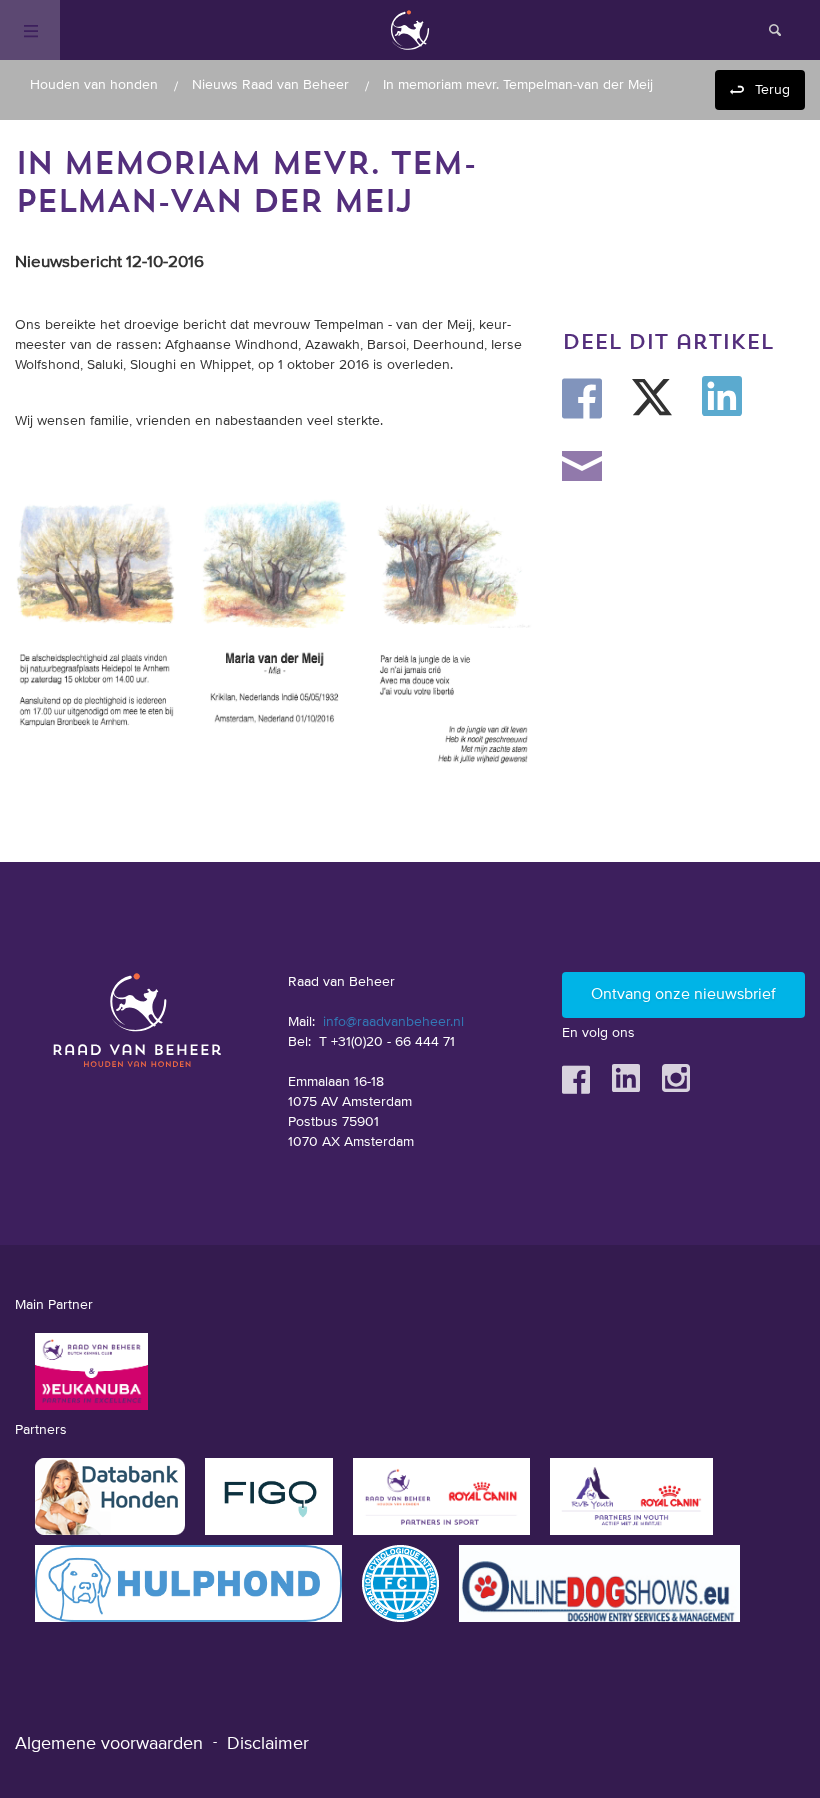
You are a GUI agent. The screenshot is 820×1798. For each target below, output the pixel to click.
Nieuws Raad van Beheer (270, 85)
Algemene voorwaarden (109, 1744)
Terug (772, 90)
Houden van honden (94, 85)
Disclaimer (268, 1744)
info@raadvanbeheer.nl (393, 1022)
